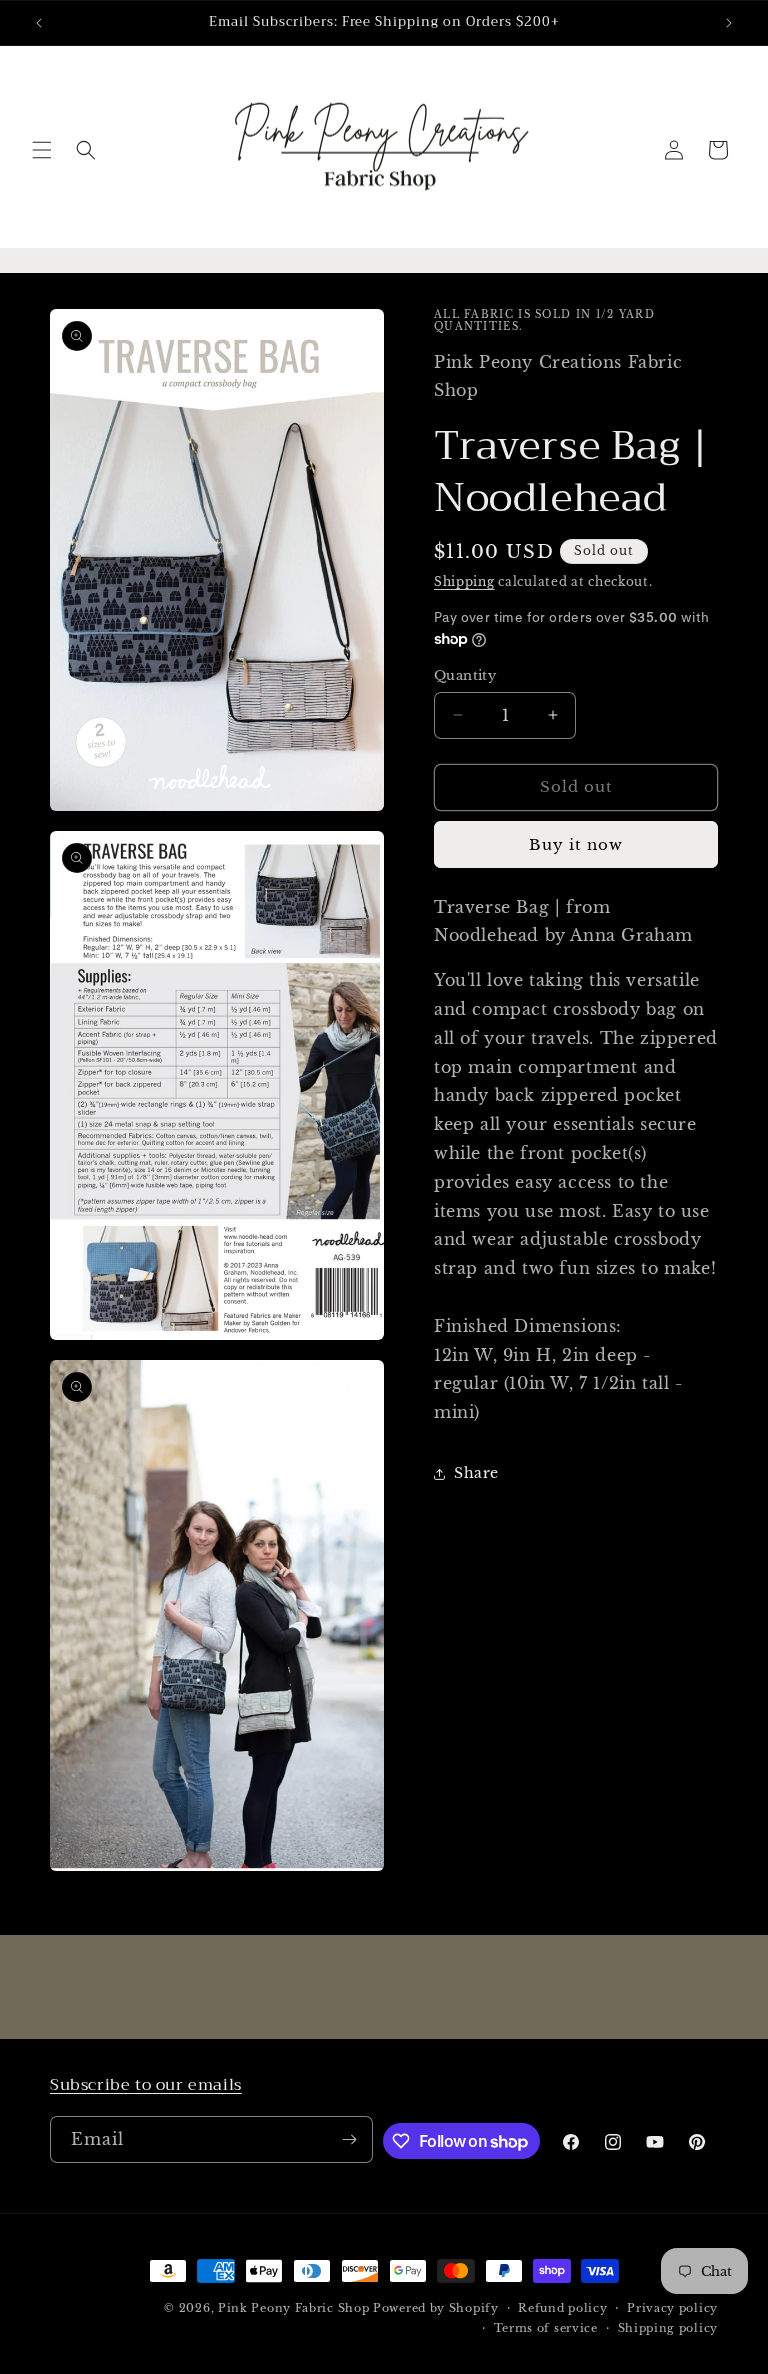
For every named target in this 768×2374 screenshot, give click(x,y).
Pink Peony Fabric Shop (293, 2308)
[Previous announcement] (39, 23)
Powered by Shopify (436, 2308)
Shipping (464, 581)
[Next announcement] (729, 23)
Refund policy (562, 2308)
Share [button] (476, 1473)
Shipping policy (668, 2328)
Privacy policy (672, 2308)
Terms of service (546, 2328)
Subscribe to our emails (146, 2085)
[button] (42, 150)
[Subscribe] (350, 2139)
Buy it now (576, 844)
